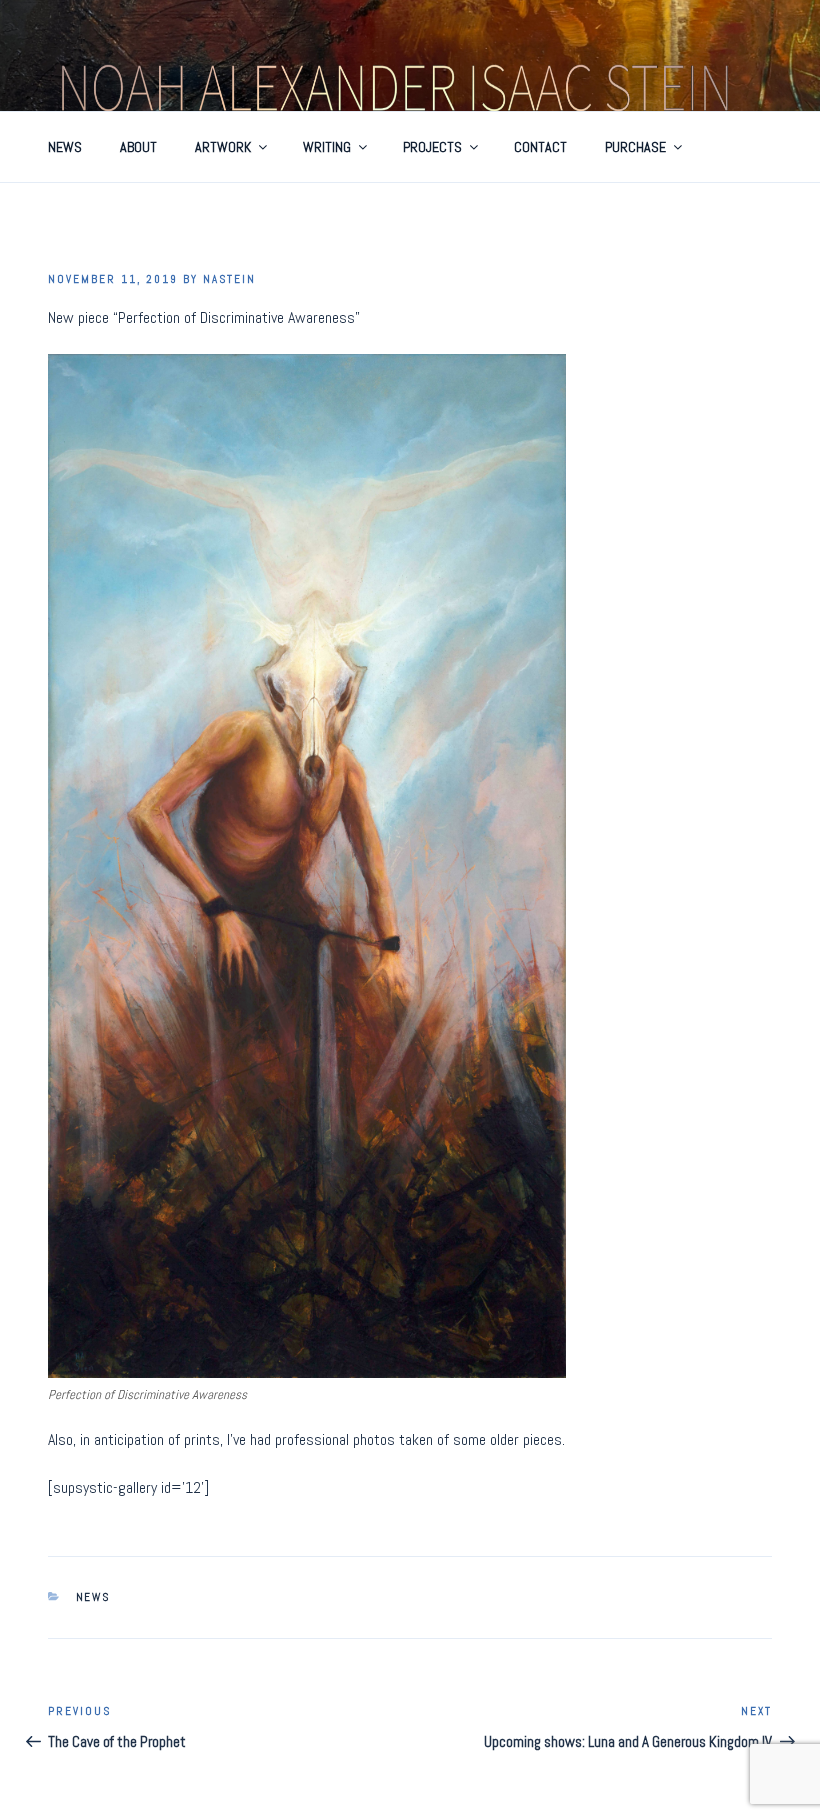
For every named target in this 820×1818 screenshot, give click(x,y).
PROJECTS (432, 147)
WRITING (327, 147)
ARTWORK (223, 147)
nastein (229, 279)
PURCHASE (635, 147)
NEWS (65, 147)
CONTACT (540, 147)
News (93, 1597)
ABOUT (138, 147)
